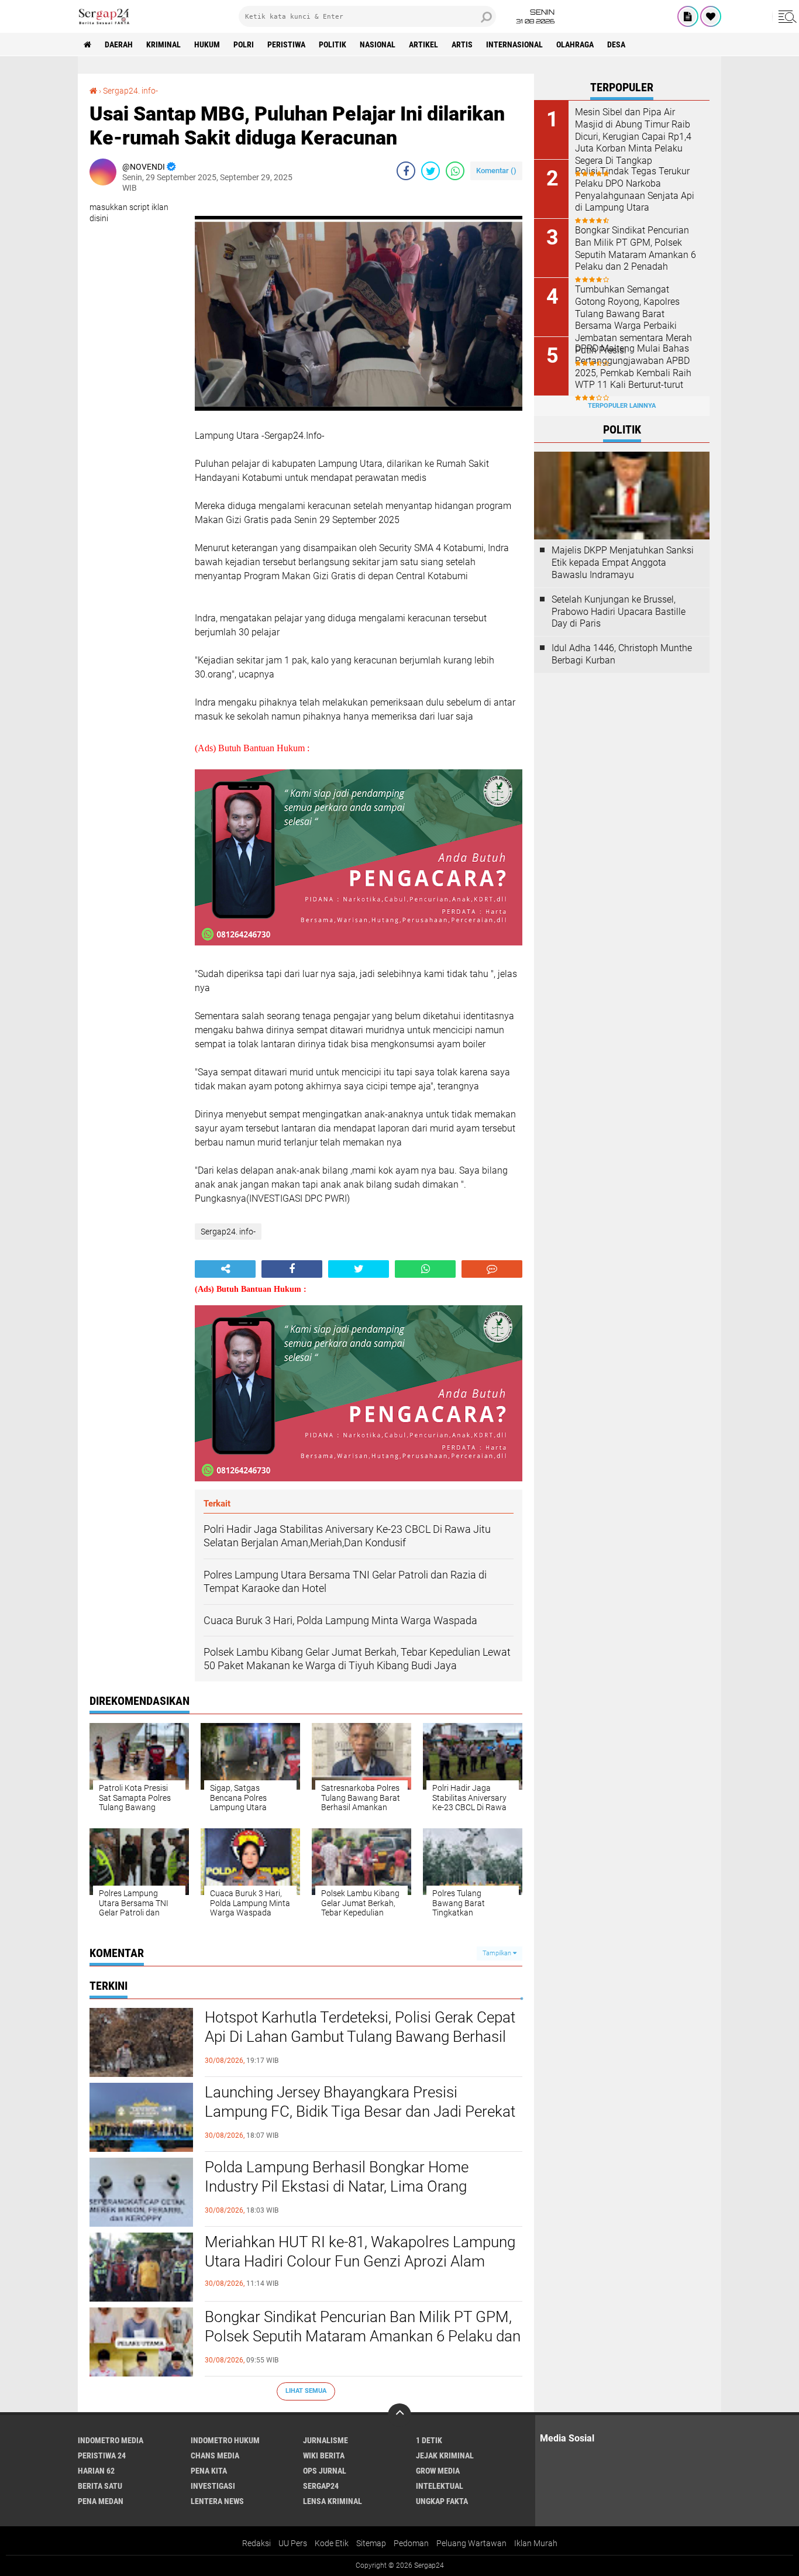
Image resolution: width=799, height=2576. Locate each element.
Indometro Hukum (225, 2440)
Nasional (378, 44)
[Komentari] (492, 1269)
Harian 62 (96, 2471)
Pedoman (411, 2543)
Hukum (207, 44)
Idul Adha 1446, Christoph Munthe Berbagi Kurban (622, 654)
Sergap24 (321, 2486)
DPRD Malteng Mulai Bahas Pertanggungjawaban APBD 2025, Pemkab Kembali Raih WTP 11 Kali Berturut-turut (633, 367)
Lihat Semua (306, 2391)
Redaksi (256, 2543)
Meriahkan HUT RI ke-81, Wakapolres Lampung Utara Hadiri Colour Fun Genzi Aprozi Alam (360, 2252)
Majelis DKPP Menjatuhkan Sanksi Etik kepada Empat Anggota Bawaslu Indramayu (623, 563)
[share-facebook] (406, 171)
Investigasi (213, 2486)
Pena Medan (101, 2501)
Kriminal (163, 44)
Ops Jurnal (325, 2471)
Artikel (423, 44)
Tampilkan (498, 1953)
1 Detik (429, 2440)
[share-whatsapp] (455, 171)
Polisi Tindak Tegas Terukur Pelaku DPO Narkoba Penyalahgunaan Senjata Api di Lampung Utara (635, 189)
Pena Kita (209, 2471)
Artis (462, 44)
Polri (244, 44)
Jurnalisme (326, 2440)
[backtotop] (399, 2415)
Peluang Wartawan (471, 2543)
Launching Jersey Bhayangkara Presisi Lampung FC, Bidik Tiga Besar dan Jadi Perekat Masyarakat (360, 2112)
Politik (333, 44)
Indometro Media (111, 2440)
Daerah (119, 44)
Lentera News (217, 2501)
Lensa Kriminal (333, 2501)
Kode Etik (332, 2543)
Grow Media (438, 2471)
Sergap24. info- (130, 91)
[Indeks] (688, 16)
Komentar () (496, 171)
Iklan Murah (536, 2543)
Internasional (514, 44)
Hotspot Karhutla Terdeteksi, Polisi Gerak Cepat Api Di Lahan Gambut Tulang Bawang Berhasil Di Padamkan (360, 2037)
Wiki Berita (324, 2455)
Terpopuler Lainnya (622, 406)
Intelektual (440, 2486)
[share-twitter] (431, 171)
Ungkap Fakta (442, 2501)
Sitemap (371, 2543)
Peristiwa (286, 44)
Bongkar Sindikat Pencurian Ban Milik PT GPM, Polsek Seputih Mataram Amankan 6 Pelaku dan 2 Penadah (363, 2337)
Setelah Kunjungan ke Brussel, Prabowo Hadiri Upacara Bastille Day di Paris (619, 612)
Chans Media (215, 2455)
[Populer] (711, 16)
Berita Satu (100, 2486)
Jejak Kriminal (445, 2455)
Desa (616, 44)
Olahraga (575, 44)
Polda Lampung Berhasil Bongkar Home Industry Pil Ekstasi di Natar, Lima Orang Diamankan (337, 2187)
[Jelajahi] (786, 16)
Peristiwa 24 (102, 2455)
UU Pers (293, 2543)
